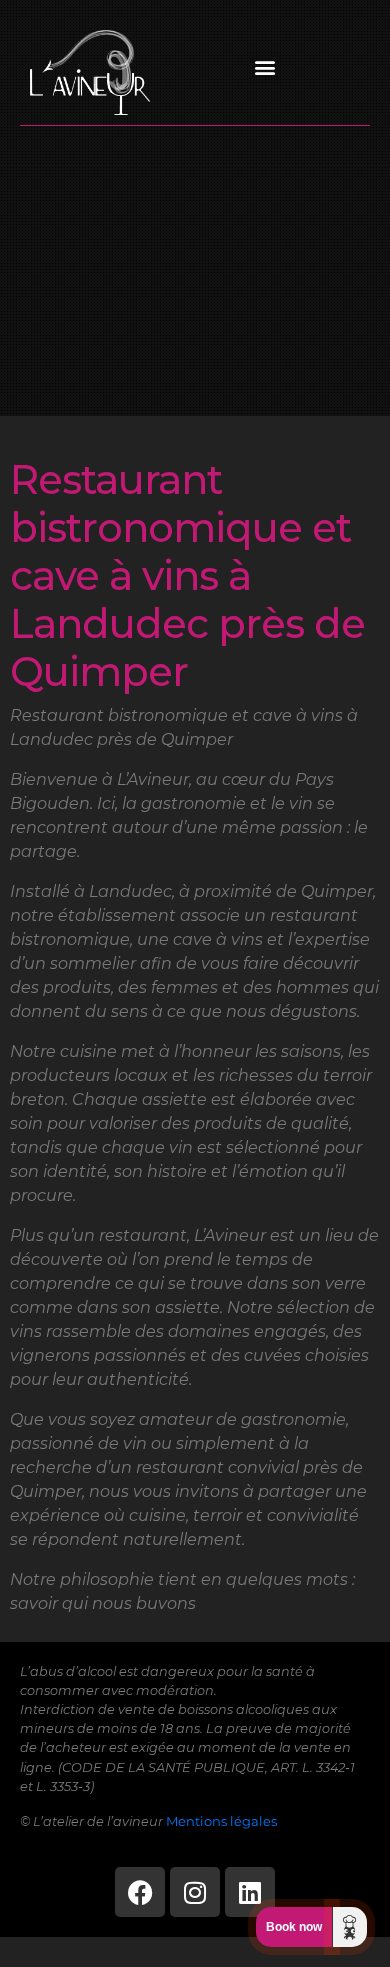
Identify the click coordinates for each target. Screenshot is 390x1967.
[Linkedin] (250, 1892)
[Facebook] (140, 1892)
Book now (294, 1927)
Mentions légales (221, 1821)
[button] (265, 67)
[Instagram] (195, 1892)
